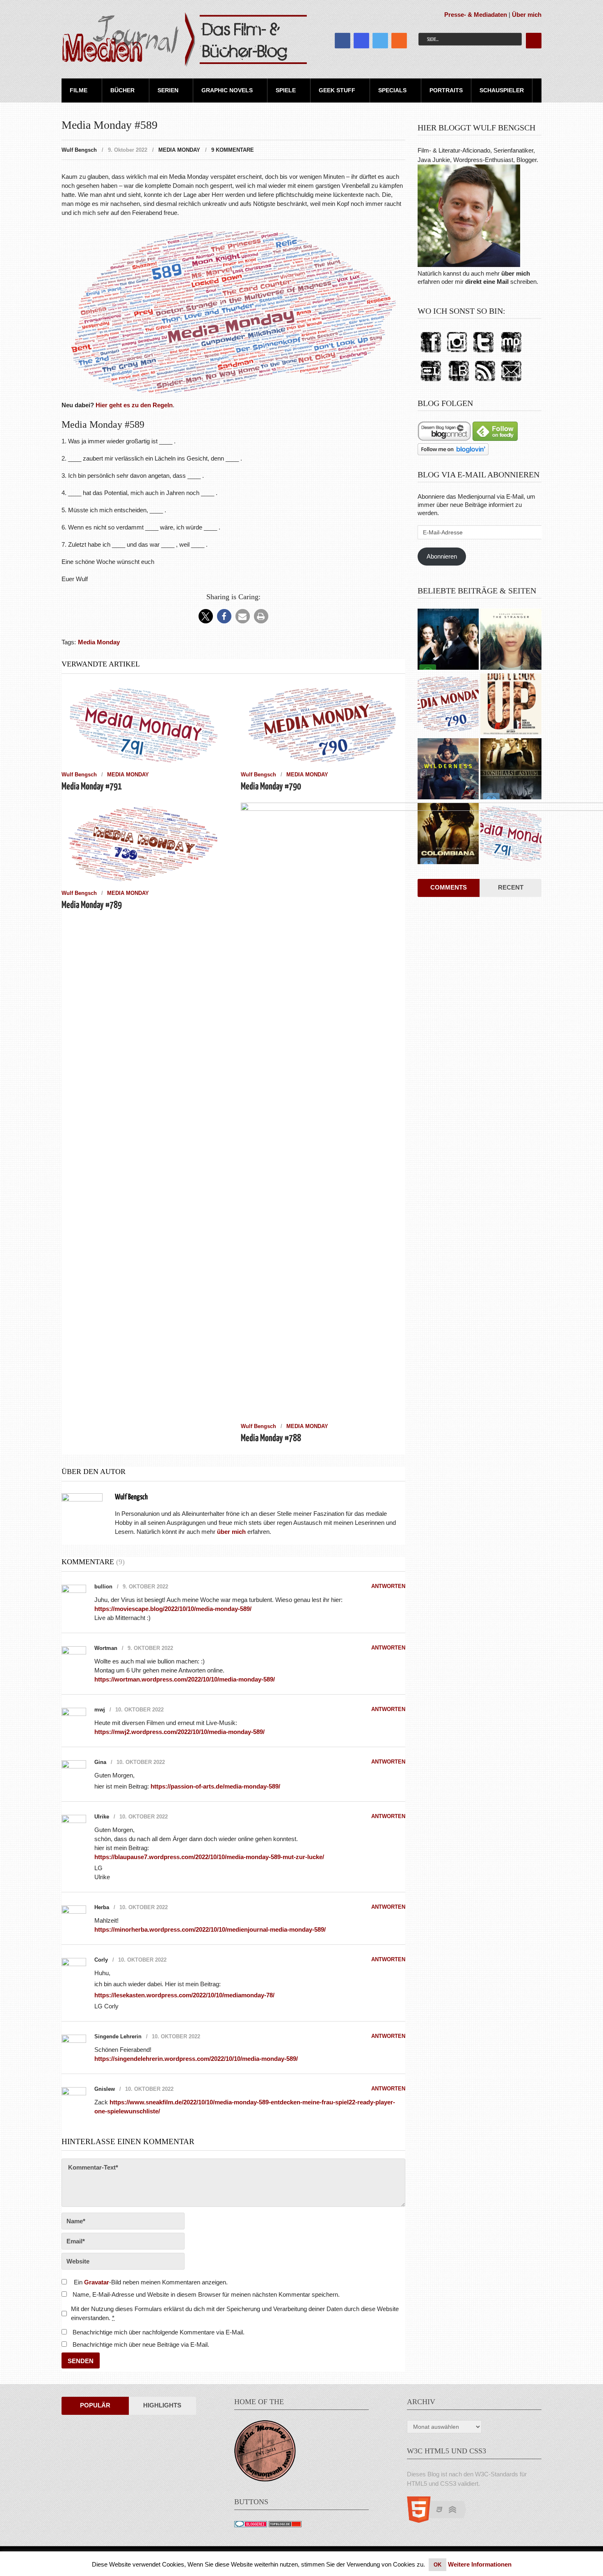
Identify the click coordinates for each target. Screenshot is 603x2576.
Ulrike (102, 1817)
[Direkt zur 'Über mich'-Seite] (469, 265)
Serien (168, 90)
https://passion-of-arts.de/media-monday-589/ (215, 1786)
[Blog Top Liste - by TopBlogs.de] (285, 2525)
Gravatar (97, 2282)
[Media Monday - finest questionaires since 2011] (265, 2479)
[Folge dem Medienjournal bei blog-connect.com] (444, 439)
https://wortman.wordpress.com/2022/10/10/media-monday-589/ (185, 1679)
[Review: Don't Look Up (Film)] (511, 705)
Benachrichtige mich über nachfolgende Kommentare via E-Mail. (159, 2332)
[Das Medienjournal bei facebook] (431, 353)
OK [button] (437, 2565)
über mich (516, 273)
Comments (449, 887)
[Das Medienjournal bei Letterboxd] (431, 382)
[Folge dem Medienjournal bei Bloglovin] (453, 453)
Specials (392, 90)
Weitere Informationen (480, 2564)
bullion (103, 1587)
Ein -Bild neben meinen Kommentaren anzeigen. (151, 2282)
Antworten (388, 1586)
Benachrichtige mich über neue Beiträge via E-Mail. (141, 2344)
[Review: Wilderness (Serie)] (448, 770)
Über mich (527, 15)
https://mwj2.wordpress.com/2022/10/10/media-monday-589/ (179, 1732)
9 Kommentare (233, 150)
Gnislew (105, 2089)
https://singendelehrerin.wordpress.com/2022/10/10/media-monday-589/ (196, 2059)
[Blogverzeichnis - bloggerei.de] (251, 2525)
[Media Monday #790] (448, 705)
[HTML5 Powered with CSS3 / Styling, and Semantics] (441, 2520)
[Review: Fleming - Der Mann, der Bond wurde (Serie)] (448, 640)
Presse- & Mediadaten (476, 15)
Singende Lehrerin (118, 2036)
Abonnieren (442, 556)
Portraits (446, 90)
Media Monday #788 (271, 1439)
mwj (100, 1710)
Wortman (106, 1648)
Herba (102, 1907)
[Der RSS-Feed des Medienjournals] (485, 382)
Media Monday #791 (92, 787)
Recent (511, 887)
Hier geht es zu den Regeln (134, 405)
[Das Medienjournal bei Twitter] (483, 353)
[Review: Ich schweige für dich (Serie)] (511, 640)
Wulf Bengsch (79, 150)
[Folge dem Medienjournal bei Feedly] (495, 439)
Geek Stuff (337, 90)
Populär (95, 2405)
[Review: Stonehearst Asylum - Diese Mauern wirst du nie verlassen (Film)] (511, 770)
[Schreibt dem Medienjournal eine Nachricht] (511, 382)
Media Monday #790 (271, 787)
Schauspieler (502, 90)
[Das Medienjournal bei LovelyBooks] (459, 382)
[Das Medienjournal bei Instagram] (457, 353)
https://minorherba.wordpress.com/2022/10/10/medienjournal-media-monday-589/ (210, 1929)
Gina (100, 1762)
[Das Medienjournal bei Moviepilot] (511, 353)
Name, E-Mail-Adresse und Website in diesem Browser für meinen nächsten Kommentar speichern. (206, 2294)
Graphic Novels (227, 90)
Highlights (162, 2405)
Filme (79, 90)
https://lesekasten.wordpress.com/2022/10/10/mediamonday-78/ (184, 1995)
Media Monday (179, 150)
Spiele (286, 90)
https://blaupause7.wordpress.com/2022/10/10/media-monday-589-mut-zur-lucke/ (209, 1857)
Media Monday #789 (92, 905)
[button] (206, 616)
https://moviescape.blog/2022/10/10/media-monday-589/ (173, 1609)
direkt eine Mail (487, 282)
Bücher (122, 90)
